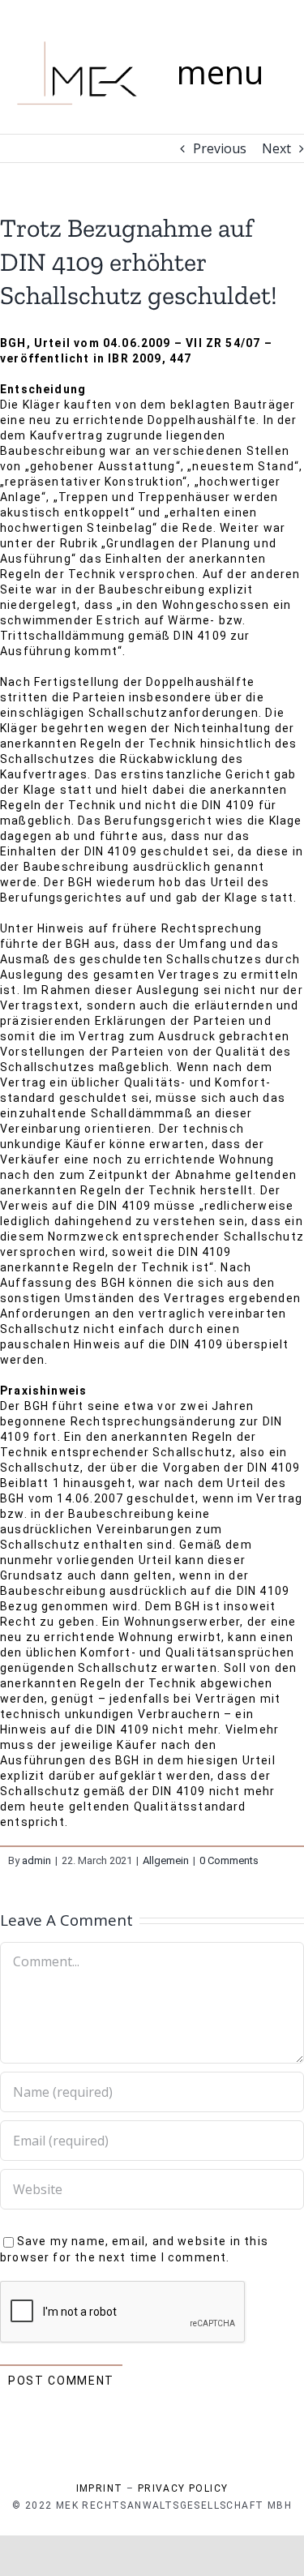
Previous (220, 148)
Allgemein (166, 1860)
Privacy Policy (183, 2488)
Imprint (100, 2488)
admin (36, 1860)
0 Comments (229, 1860)
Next (276, 148)
